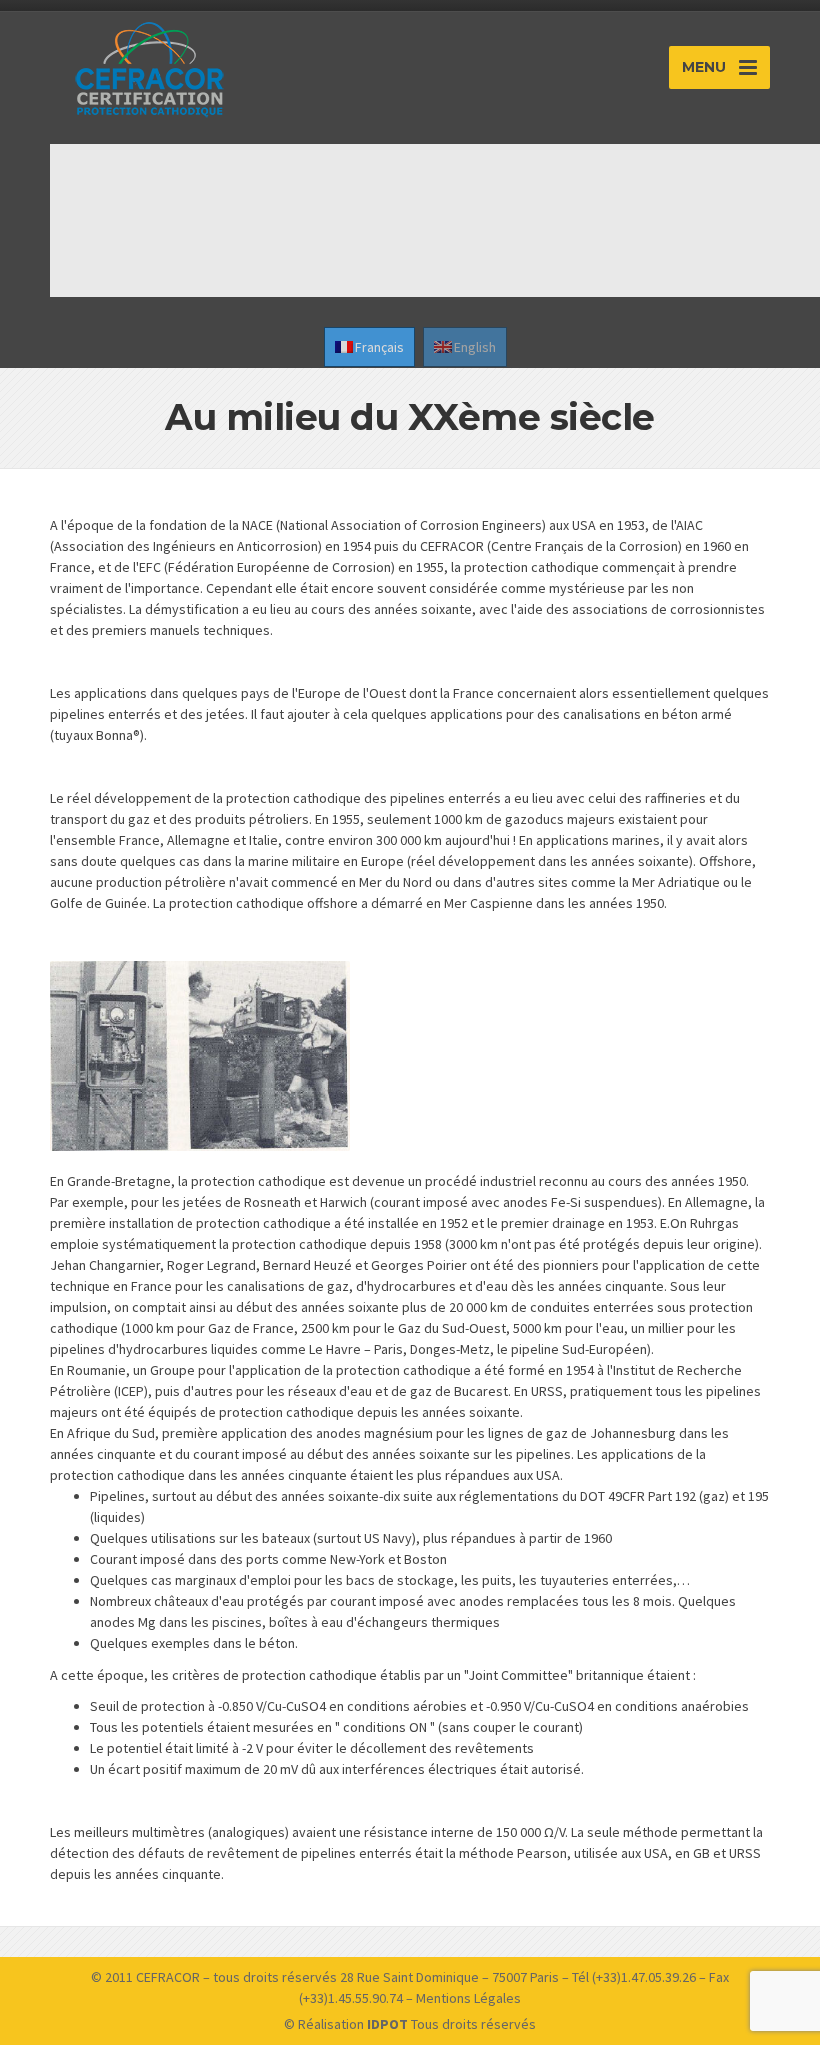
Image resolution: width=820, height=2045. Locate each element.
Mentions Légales (468, 1998)
